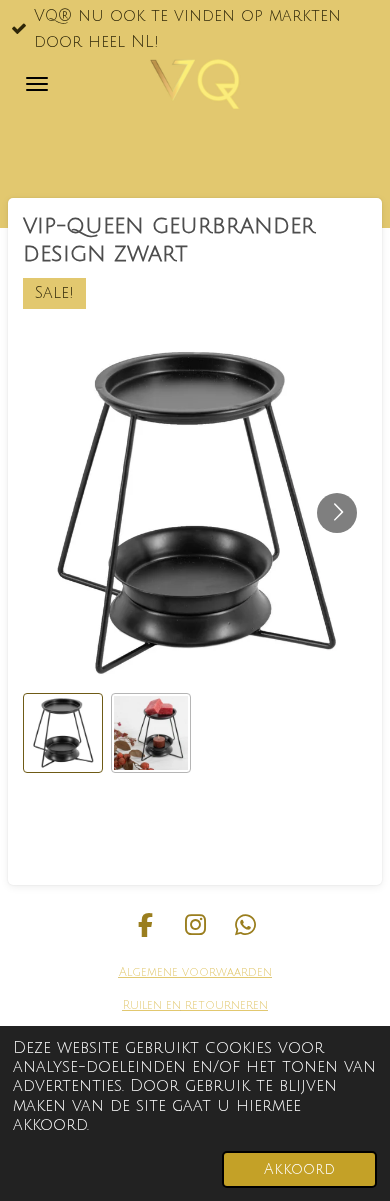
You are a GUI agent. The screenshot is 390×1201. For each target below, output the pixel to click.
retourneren (224, 1005)
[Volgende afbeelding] (337, 513)
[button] (63, 733)
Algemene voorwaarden (195, 972)
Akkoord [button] (299, 1169)
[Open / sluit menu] (37, 84)
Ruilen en (152, 1005)
